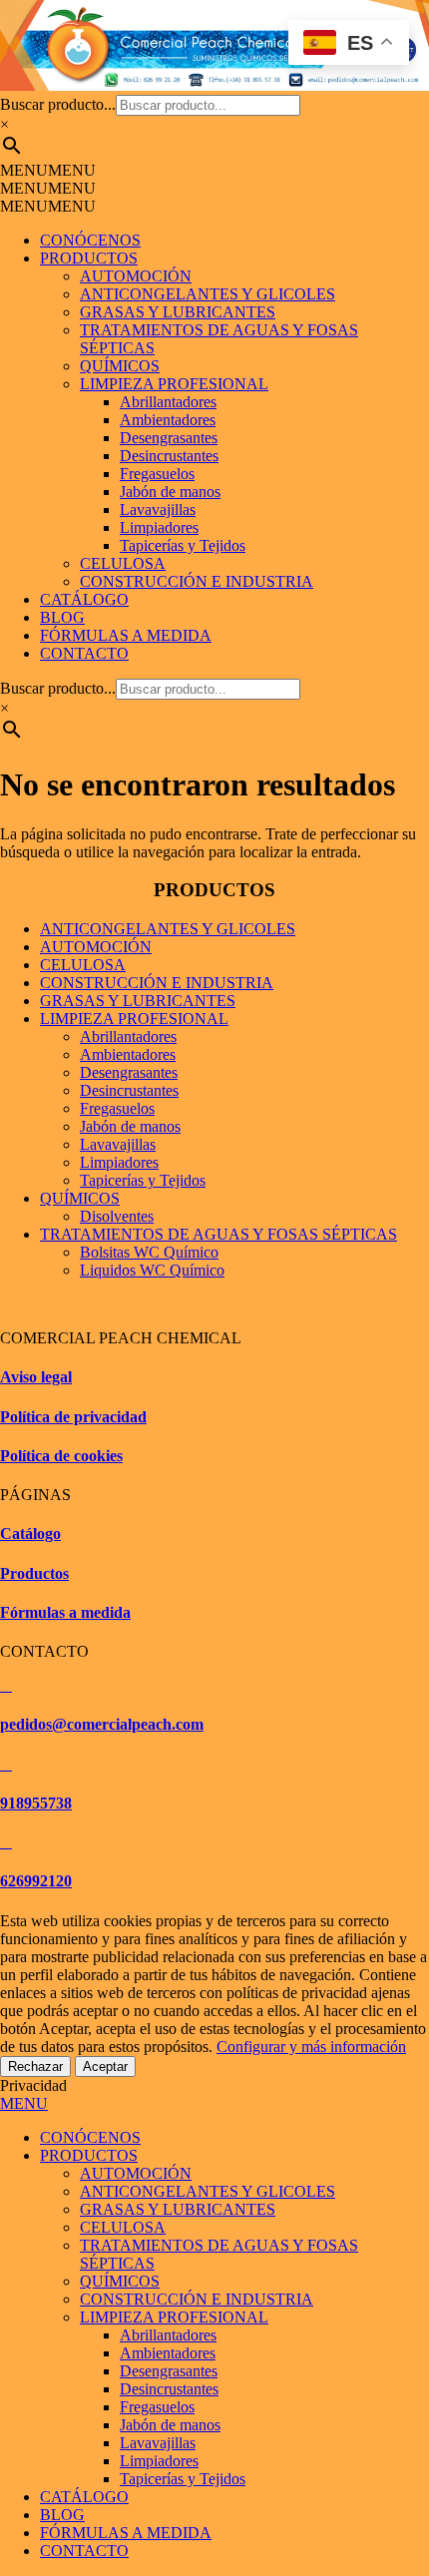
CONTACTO (84, 653)
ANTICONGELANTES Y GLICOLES (208, 294)
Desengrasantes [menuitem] (169, 2371)
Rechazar (35, 2066)
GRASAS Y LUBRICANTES (178, 312)
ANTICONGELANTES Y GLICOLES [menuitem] (208, 2191)
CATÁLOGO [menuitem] (84, 2497)
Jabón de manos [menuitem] (170, 2425)
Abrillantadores (168, 402)
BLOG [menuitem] (62, 2515)
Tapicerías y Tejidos (183, 545)
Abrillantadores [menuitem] (168, 2335)
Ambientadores (168, 420)
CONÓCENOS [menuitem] (90, 2137)
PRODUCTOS (89, 258)
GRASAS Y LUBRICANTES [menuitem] (178, 2209)
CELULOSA (123, 563)
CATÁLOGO (84, 599)
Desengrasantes (169, 438)
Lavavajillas (158, 510)
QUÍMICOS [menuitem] (120, 2281)
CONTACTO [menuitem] (84, 2551)
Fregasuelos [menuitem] (157, 2407)
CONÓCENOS (90, 240)
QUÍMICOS (120, 366)
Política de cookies (61, 1456)
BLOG (62, 617)
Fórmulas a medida (65, 1612)
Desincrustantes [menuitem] (169, 2389)
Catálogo (30, 1534)
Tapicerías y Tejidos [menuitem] (183, 2479)
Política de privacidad (73, 1417)
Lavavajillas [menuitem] (158, 2443)
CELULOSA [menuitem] (123, 2227)
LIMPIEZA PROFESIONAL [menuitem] (174, 2317)
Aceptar (105, 2066)
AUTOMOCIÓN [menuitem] (136, 2173)
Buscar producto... (58, 104)
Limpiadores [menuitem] (159, 2461)
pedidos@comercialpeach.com (102, 1724)
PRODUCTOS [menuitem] (89, 2155)
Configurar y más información (311, 2047)
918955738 (36, 1803)
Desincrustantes (169, 456)
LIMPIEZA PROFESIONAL (174, 384)
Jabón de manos (170, 492)
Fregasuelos (157, 474)
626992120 (36, 1881)
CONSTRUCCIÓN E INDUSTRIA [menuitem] (197, 2299)
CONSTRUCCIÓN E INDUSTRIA (197, 581)
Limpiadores (159, 527)
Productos (34, 1573)
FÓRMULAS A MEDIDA (126, 635)
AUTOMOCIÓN (136, 276)
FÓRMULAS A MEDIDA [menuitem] (126, 2533)
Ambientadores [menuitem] (168, 2353)
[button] (48, 170)
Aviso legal (36, 1377)
